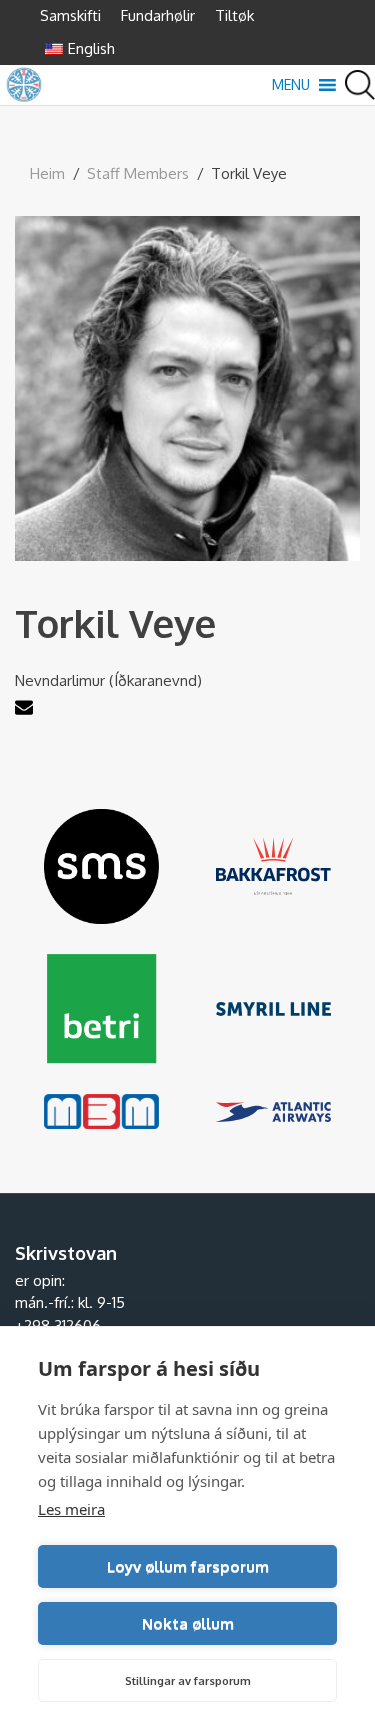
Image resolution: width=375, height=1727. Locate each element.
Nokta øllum (188, 1623)
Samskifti (70, 15)
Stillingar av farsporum (188, 1681)
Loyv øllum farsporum (188, 1566)
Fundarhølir (158, 15)
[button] (291, 85)
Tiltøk (234, 15)
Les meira (71, 1509)
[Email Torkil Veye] (26, 710)
